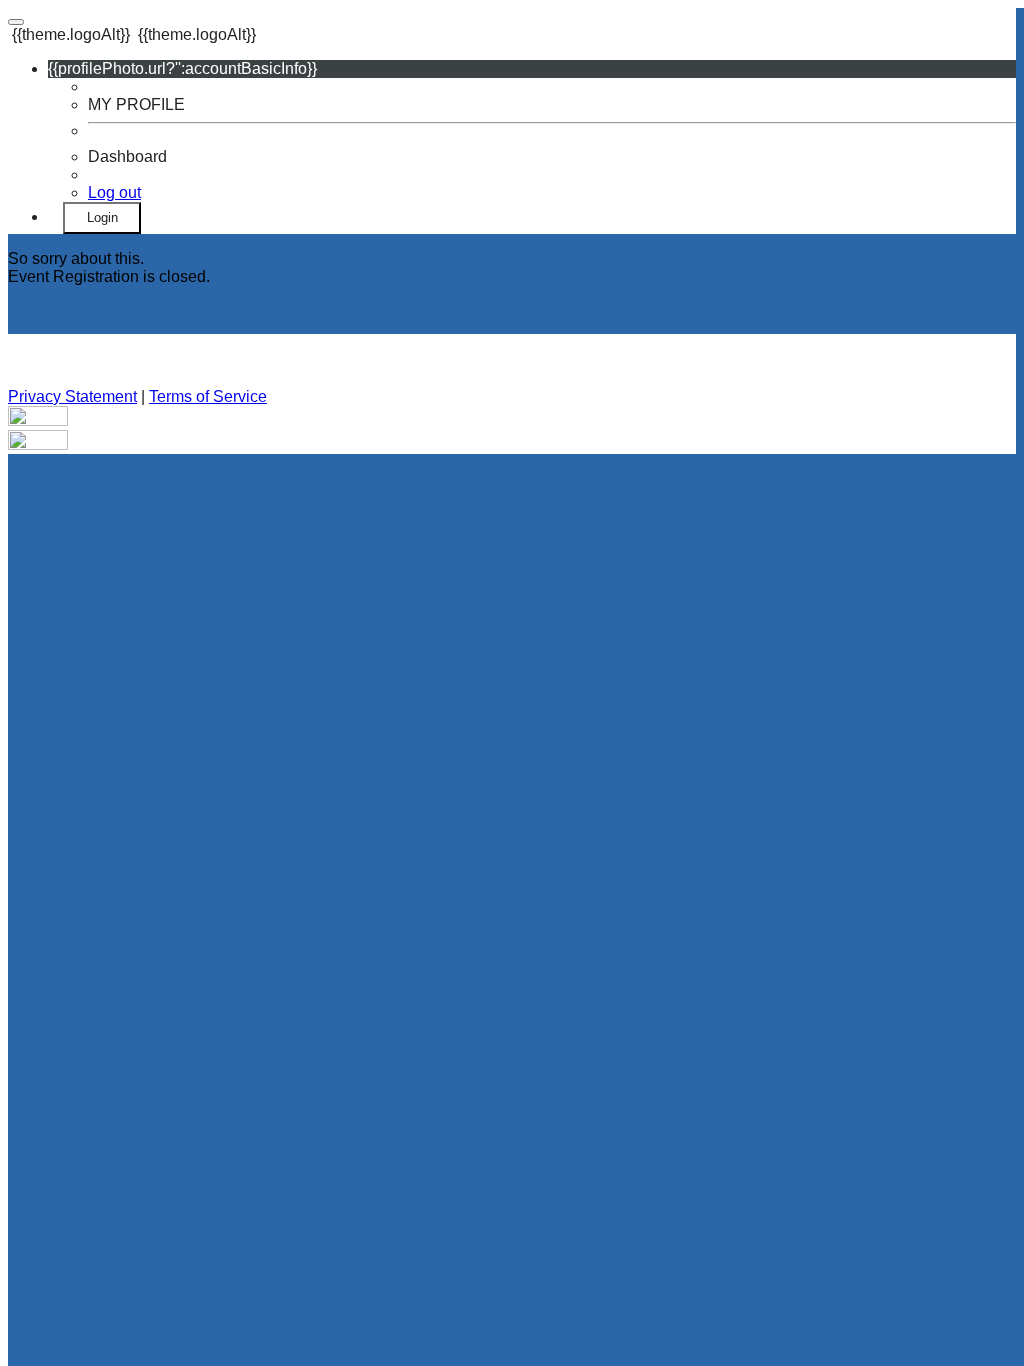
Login (102, 217)
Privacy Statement (72, 396)
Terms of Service (208, 396)
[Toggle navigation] (16, 22)
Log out (114, 192)
